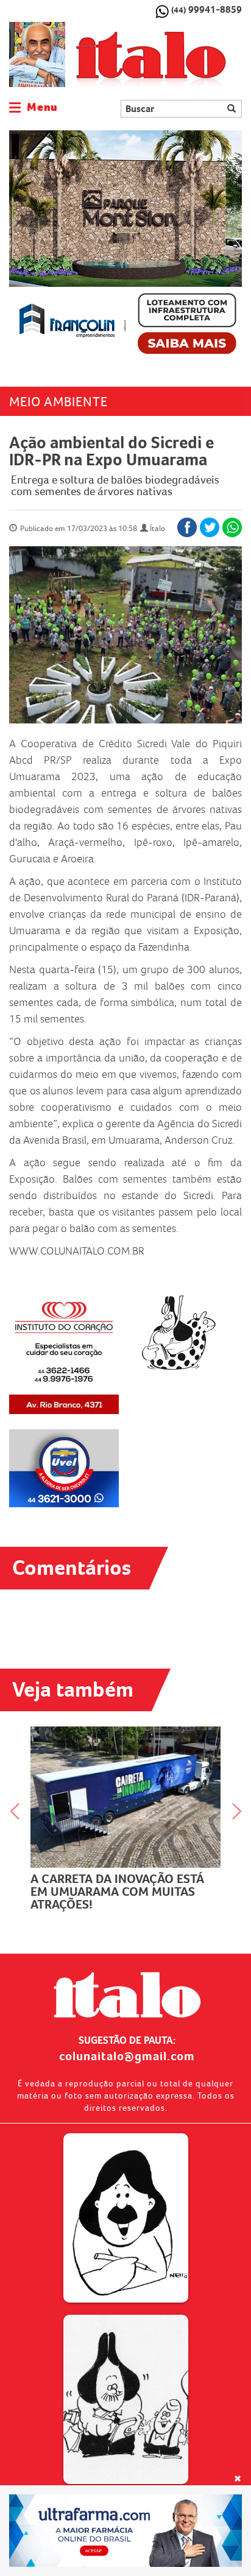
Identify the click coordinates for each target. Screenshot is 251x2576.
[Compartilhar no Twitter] (210, 527)
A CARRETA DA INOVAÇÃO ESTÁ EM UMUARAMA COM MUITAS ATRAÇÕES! (117, 1892)
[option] (125, 246)
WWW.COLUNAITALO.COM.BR (77, 1251)
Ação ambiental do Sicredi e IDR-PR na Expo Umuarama (111, 451)
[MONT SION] (125, 246)
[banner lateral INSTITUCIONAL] (64, 1469)
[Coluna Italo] (37, 55)
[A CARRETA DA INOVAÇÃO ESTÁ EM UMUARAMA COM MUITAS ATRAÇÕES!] (125, 1797)
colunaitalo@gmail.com (127, 2056)
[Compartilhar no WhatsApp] (232, 527)
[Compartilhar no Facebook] (187, 527)
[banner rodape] (125, 2531)
